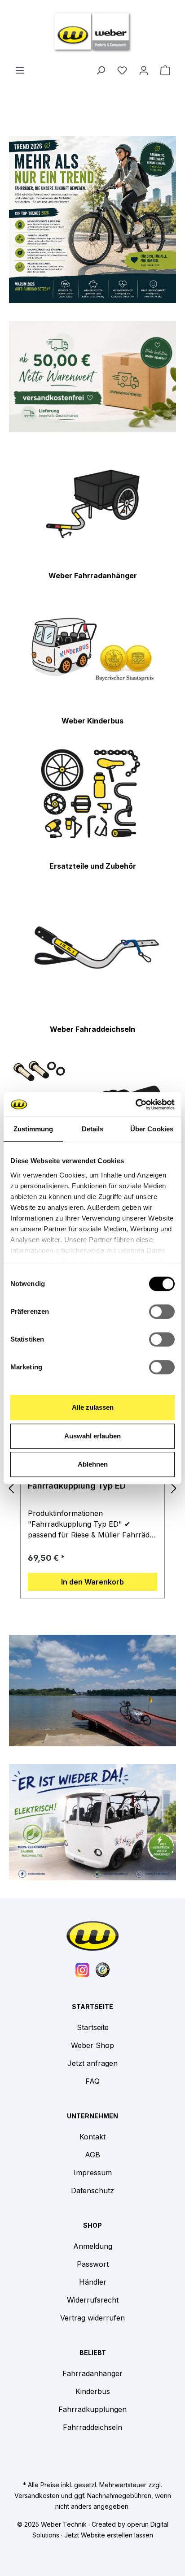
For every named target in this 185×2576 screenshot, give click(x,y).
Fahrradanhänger (92, 2373)
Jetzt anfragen (92, 2063)
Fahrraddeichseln (92, 2427)
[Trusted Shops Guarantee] (103, 1969)
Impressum (93, 2173)
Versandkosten (37, 2496)
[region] (92, 1488)
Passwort (93, 2264)
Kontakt (92, 2137)
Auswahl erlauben (92, 1436)
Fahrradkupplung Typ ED (77, 1486)
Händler (93, 2282)
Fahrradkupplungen (92, 2409)
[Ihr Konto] (144, 70)
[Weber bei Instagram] (83, 1969)
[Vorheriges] (11, 1488)
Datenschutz (92, 2191)
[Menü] (20, 70)
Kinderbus (93, 2391)
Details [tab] (93, 1129)
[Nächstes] (174, 1488)
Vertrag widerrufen (92, 2318)
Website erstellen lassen (117, 2535)
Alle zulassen (93, 1407)
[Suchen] (101, 70)
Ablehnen (93, 1464)
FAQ (92, 2081)
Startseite (93, 2027)
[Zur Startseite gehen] (92, 32)
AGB (92, 2155)
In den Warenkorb (92, 1582)
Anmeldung (93, 2246)
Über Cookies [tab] (152, 1129)
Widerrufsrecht (93, 2300)
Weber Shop (92, 2045)
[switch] (162, 1312)
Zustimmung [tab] (33, 1129)
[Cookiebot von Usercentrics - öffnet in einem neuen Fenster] (135, 1104)
